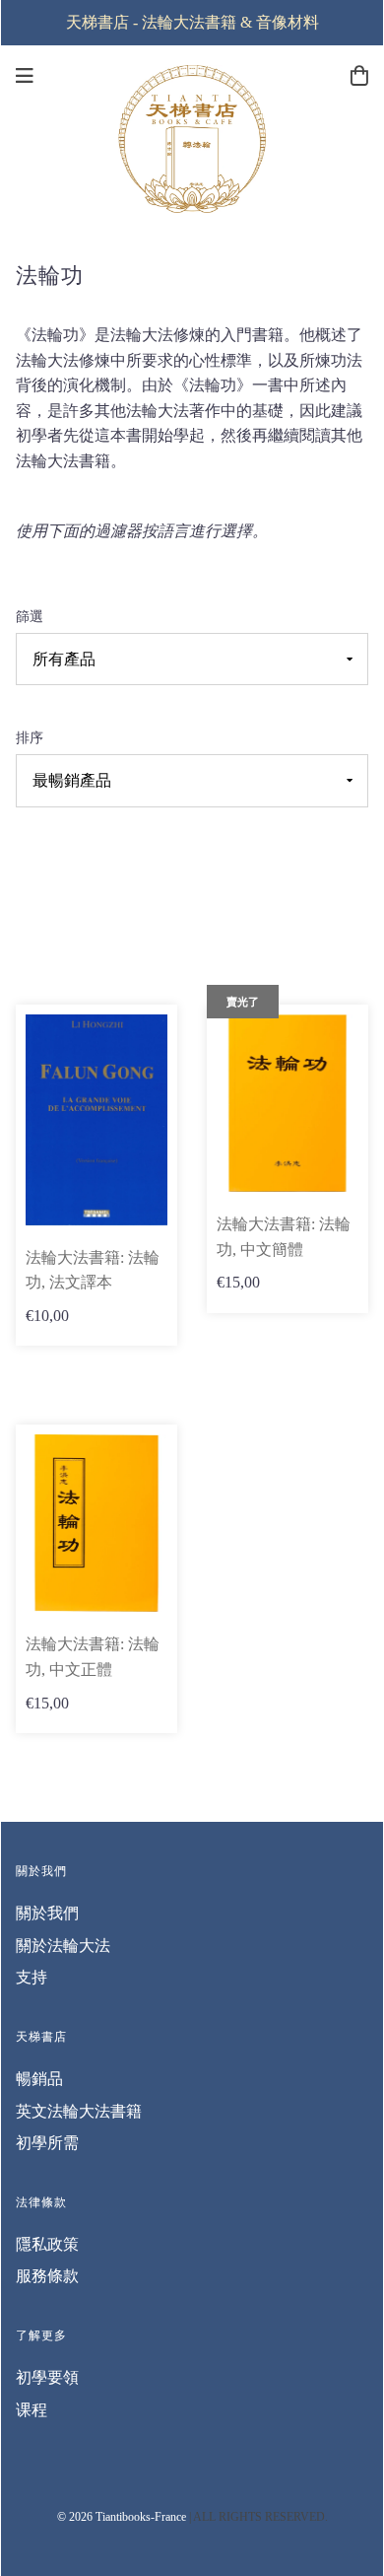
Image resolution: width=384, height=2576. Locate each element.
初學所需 (47, 2143)
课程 (32, 2410)
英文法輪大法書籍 (79, 2111)
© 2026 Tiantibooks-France (122, 2517)
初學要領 (47, 2377)
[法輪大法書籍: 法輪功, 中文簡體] (288, 1102)
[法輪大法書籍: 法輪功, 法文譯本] (96, 1117)
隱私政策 (47, 2244)
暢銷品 (39, 2079)
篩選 (30, 616)
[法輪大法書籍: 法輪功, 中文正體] (96, 1522)
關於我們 (47, 1913)
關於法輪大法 (63, 1946)
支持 (32, 1977)
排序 (30, 737)
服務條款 (47, 2276)
